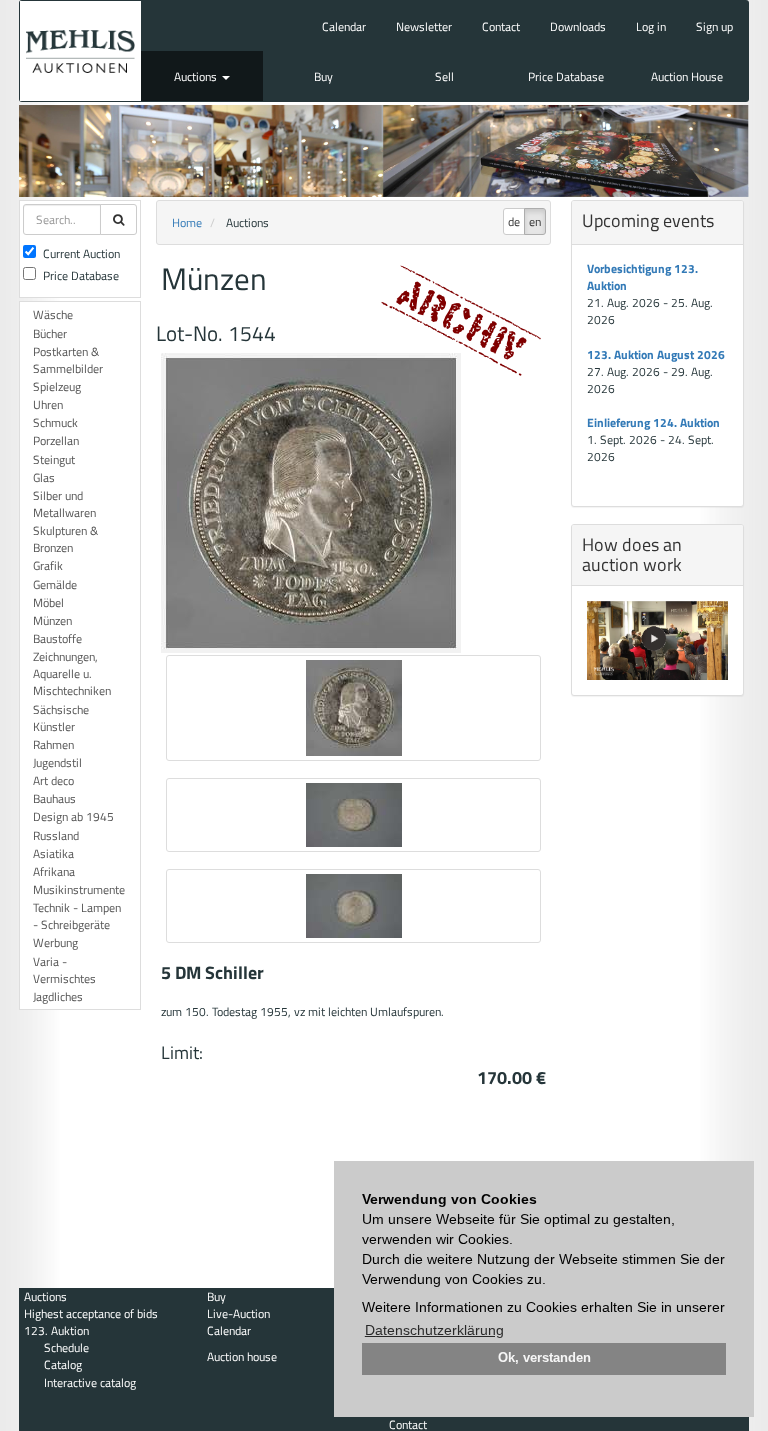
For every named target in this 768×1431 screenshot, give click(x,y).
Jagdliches (58, 996)
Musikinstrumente (79, 889)
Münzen (52, 620)
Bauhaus (54, 798)
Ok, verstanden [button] (544, 1358)
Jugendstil (57, 762)
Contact (501, 26)
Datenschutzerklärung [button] (434, 1330)
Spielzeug (57, 386)
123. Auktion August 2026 (656, 354)
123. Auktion (56, 1330)
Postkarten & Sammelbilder (68, 360)
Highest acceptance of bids (91, 1313)
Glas (44, 477)
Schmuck (55, 422)
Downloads (578, 26)
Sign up (714, 26)
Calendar (344, 26)
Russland (56, 835)
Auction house (242, 1356)
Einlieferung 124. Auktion (653, 422)
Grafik (48, 565)
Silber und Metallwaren (64, 504)
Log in (651, 26)
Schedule (66, 1347)
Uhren (48, 404)
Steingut (54, 459)
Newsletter (424, 26)
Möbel (48, 602)
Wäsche (53, 314)
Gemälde (55, 584)
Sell (444, 76)
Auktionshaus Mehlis (80, 51)
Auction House (687, 76)
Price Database (566, 76)
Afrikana (54, 871)
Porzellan (56, 440)
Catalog (63, 1364)
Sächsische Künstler (61, 718)
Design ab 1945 (73, 816)
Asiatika (53, 853)
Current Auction (81, 253)
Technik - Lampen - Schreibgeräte (77, 916)
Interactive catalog (90, 1382)
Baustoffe (57, 638)
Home (187, 222)
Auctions (197, 76)
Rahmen (53, 744)
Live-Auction (238, 1313)
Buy (323, 76)
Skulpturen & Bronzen (65, 539)
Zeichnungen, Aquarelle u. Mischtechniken (72, 673)
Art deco (53, 780)
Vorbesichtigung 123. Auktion (642, 277)
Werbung (55, 942)
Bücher (50, 333)
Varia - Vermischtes (64, 970)
